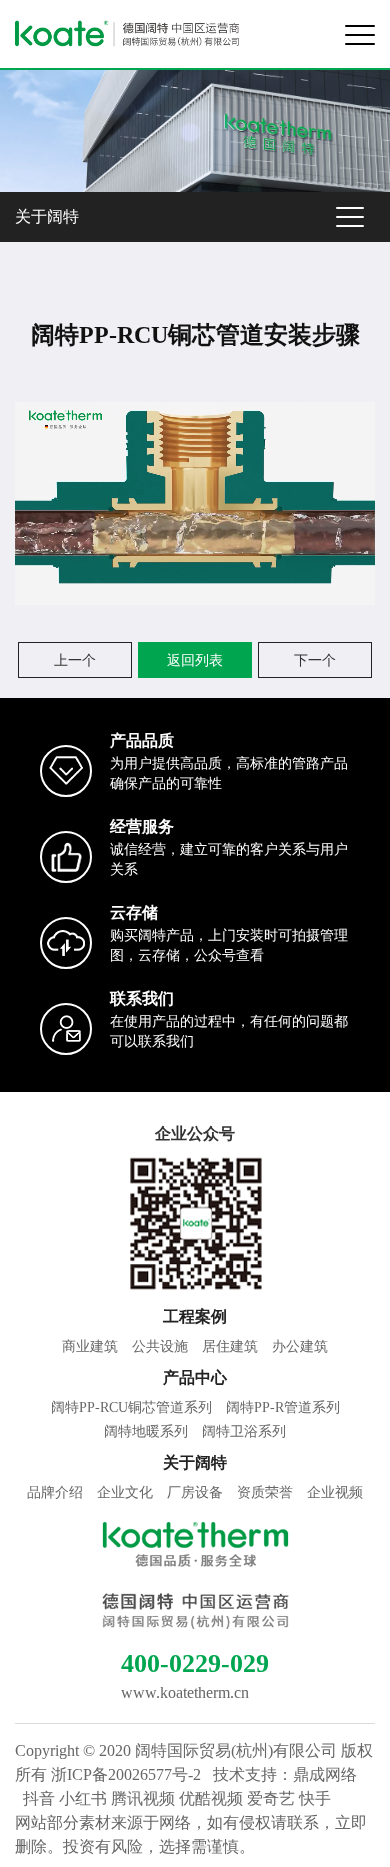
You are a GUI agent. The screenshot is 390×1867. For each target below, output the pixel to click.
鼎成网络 (325, 1774)
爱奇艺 (271, 1798)
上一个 (75, 660)
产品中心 (195, 1377)
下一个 (315, 660)
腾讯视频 (143, 1798)
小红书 (83, 1798)
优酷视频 (211, 1798)
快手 (315, 1798)
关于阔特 (47, 216)
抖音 (39, 1798)
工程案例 (195, 1316)
